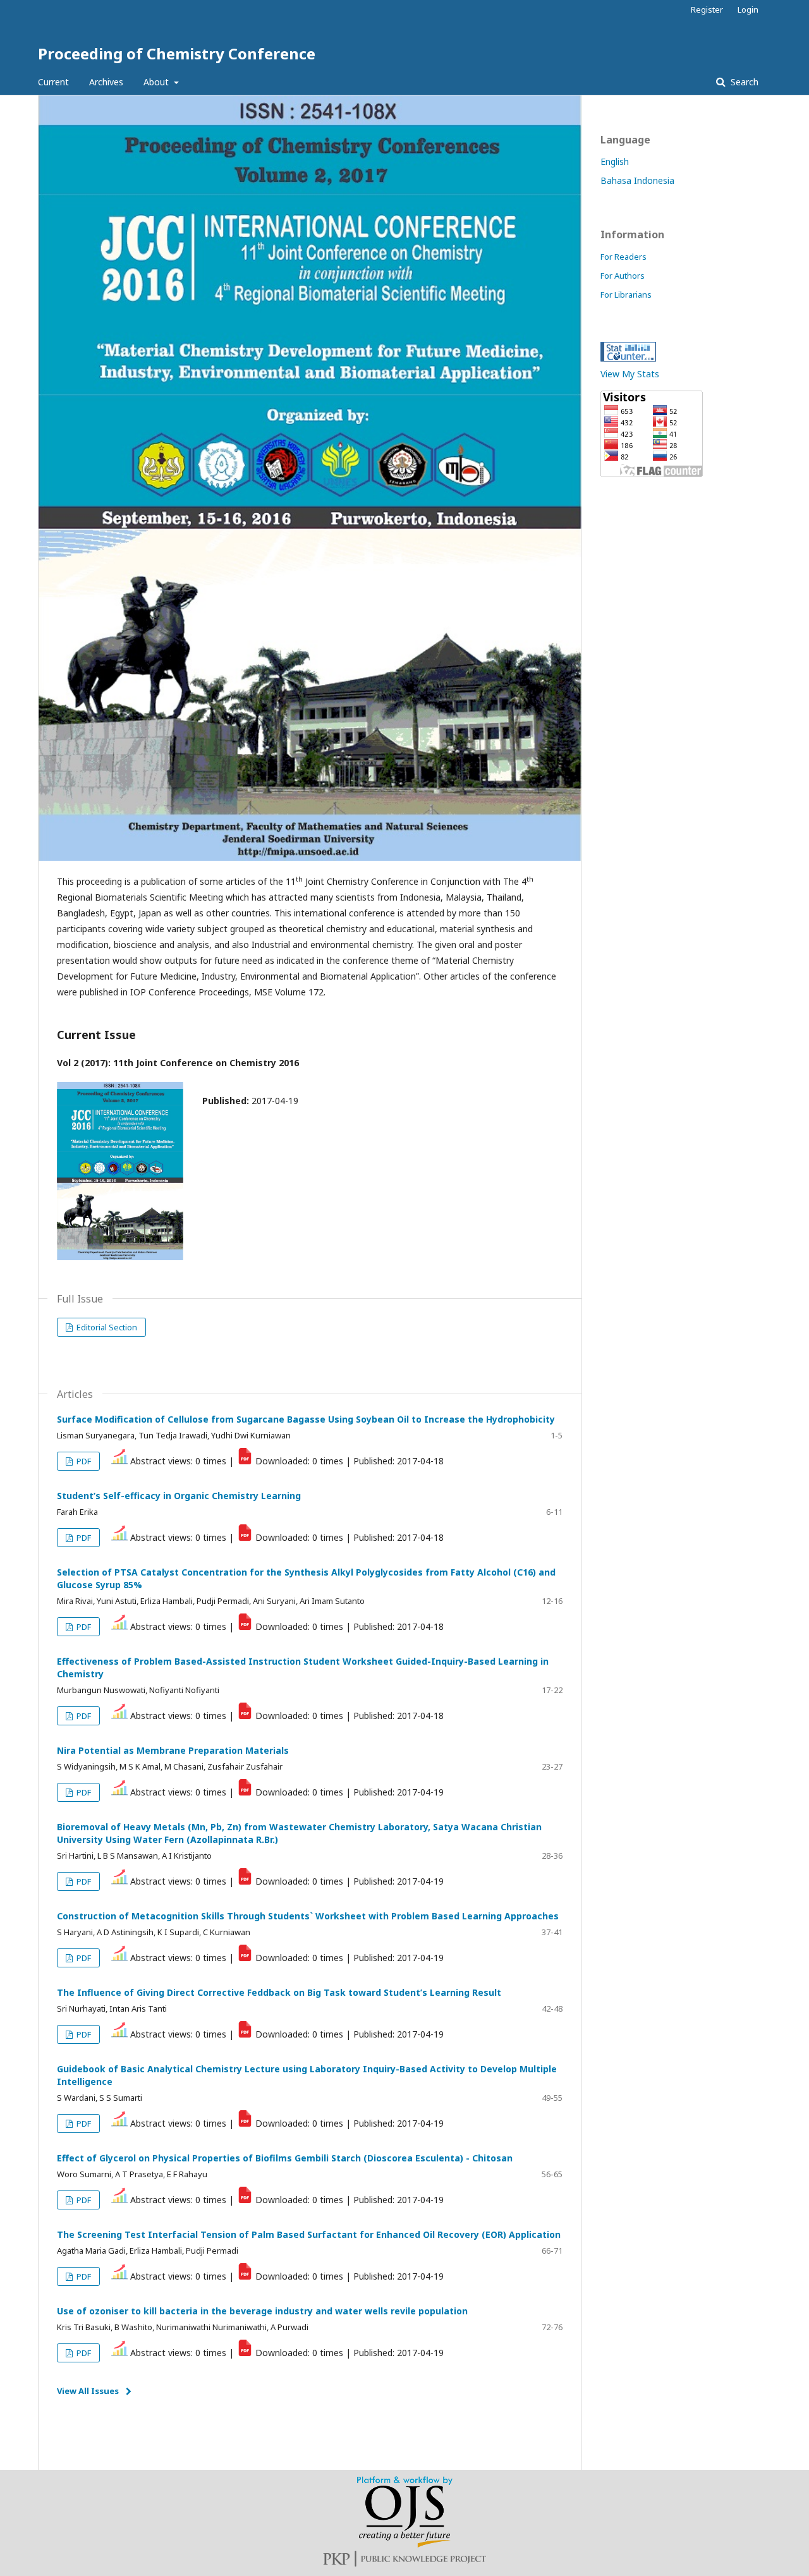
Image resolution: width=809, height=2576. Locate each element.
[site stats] (628, 358)
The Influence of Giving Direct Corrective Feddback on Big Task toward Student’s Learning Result (279, 1992)
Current (53, 82)
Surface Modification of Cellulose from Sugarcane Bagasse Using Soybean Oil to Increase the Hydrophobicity (306, 1419)
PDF (83, 1461)
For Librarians (626, 295)
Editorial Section (106, 1327)
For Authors (623, 276)
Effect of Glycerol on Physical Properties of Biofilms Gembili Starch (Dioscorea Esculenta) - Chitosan (285, 2158)
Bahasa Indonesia (637, 180)
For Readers (623, 257)
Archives (106, 82)
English (615, 161)
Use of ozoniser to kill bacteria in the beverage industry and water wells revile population (262, 2311)
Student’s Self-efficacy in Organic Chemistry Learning (179, 1496)
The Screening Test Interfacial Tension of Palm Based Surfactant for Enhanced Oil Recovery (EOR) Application (309, 2234)
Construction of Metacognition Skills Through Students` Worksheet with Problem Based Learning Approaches (308, 1916)
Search (743, 82)
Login (748, 9)
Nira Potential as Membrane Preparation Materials (173, 1750)
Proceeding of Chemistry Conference (177, 53)
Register (707, 9)
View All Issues (88, 2391)
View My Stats (630, 374)
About (157, 82)
